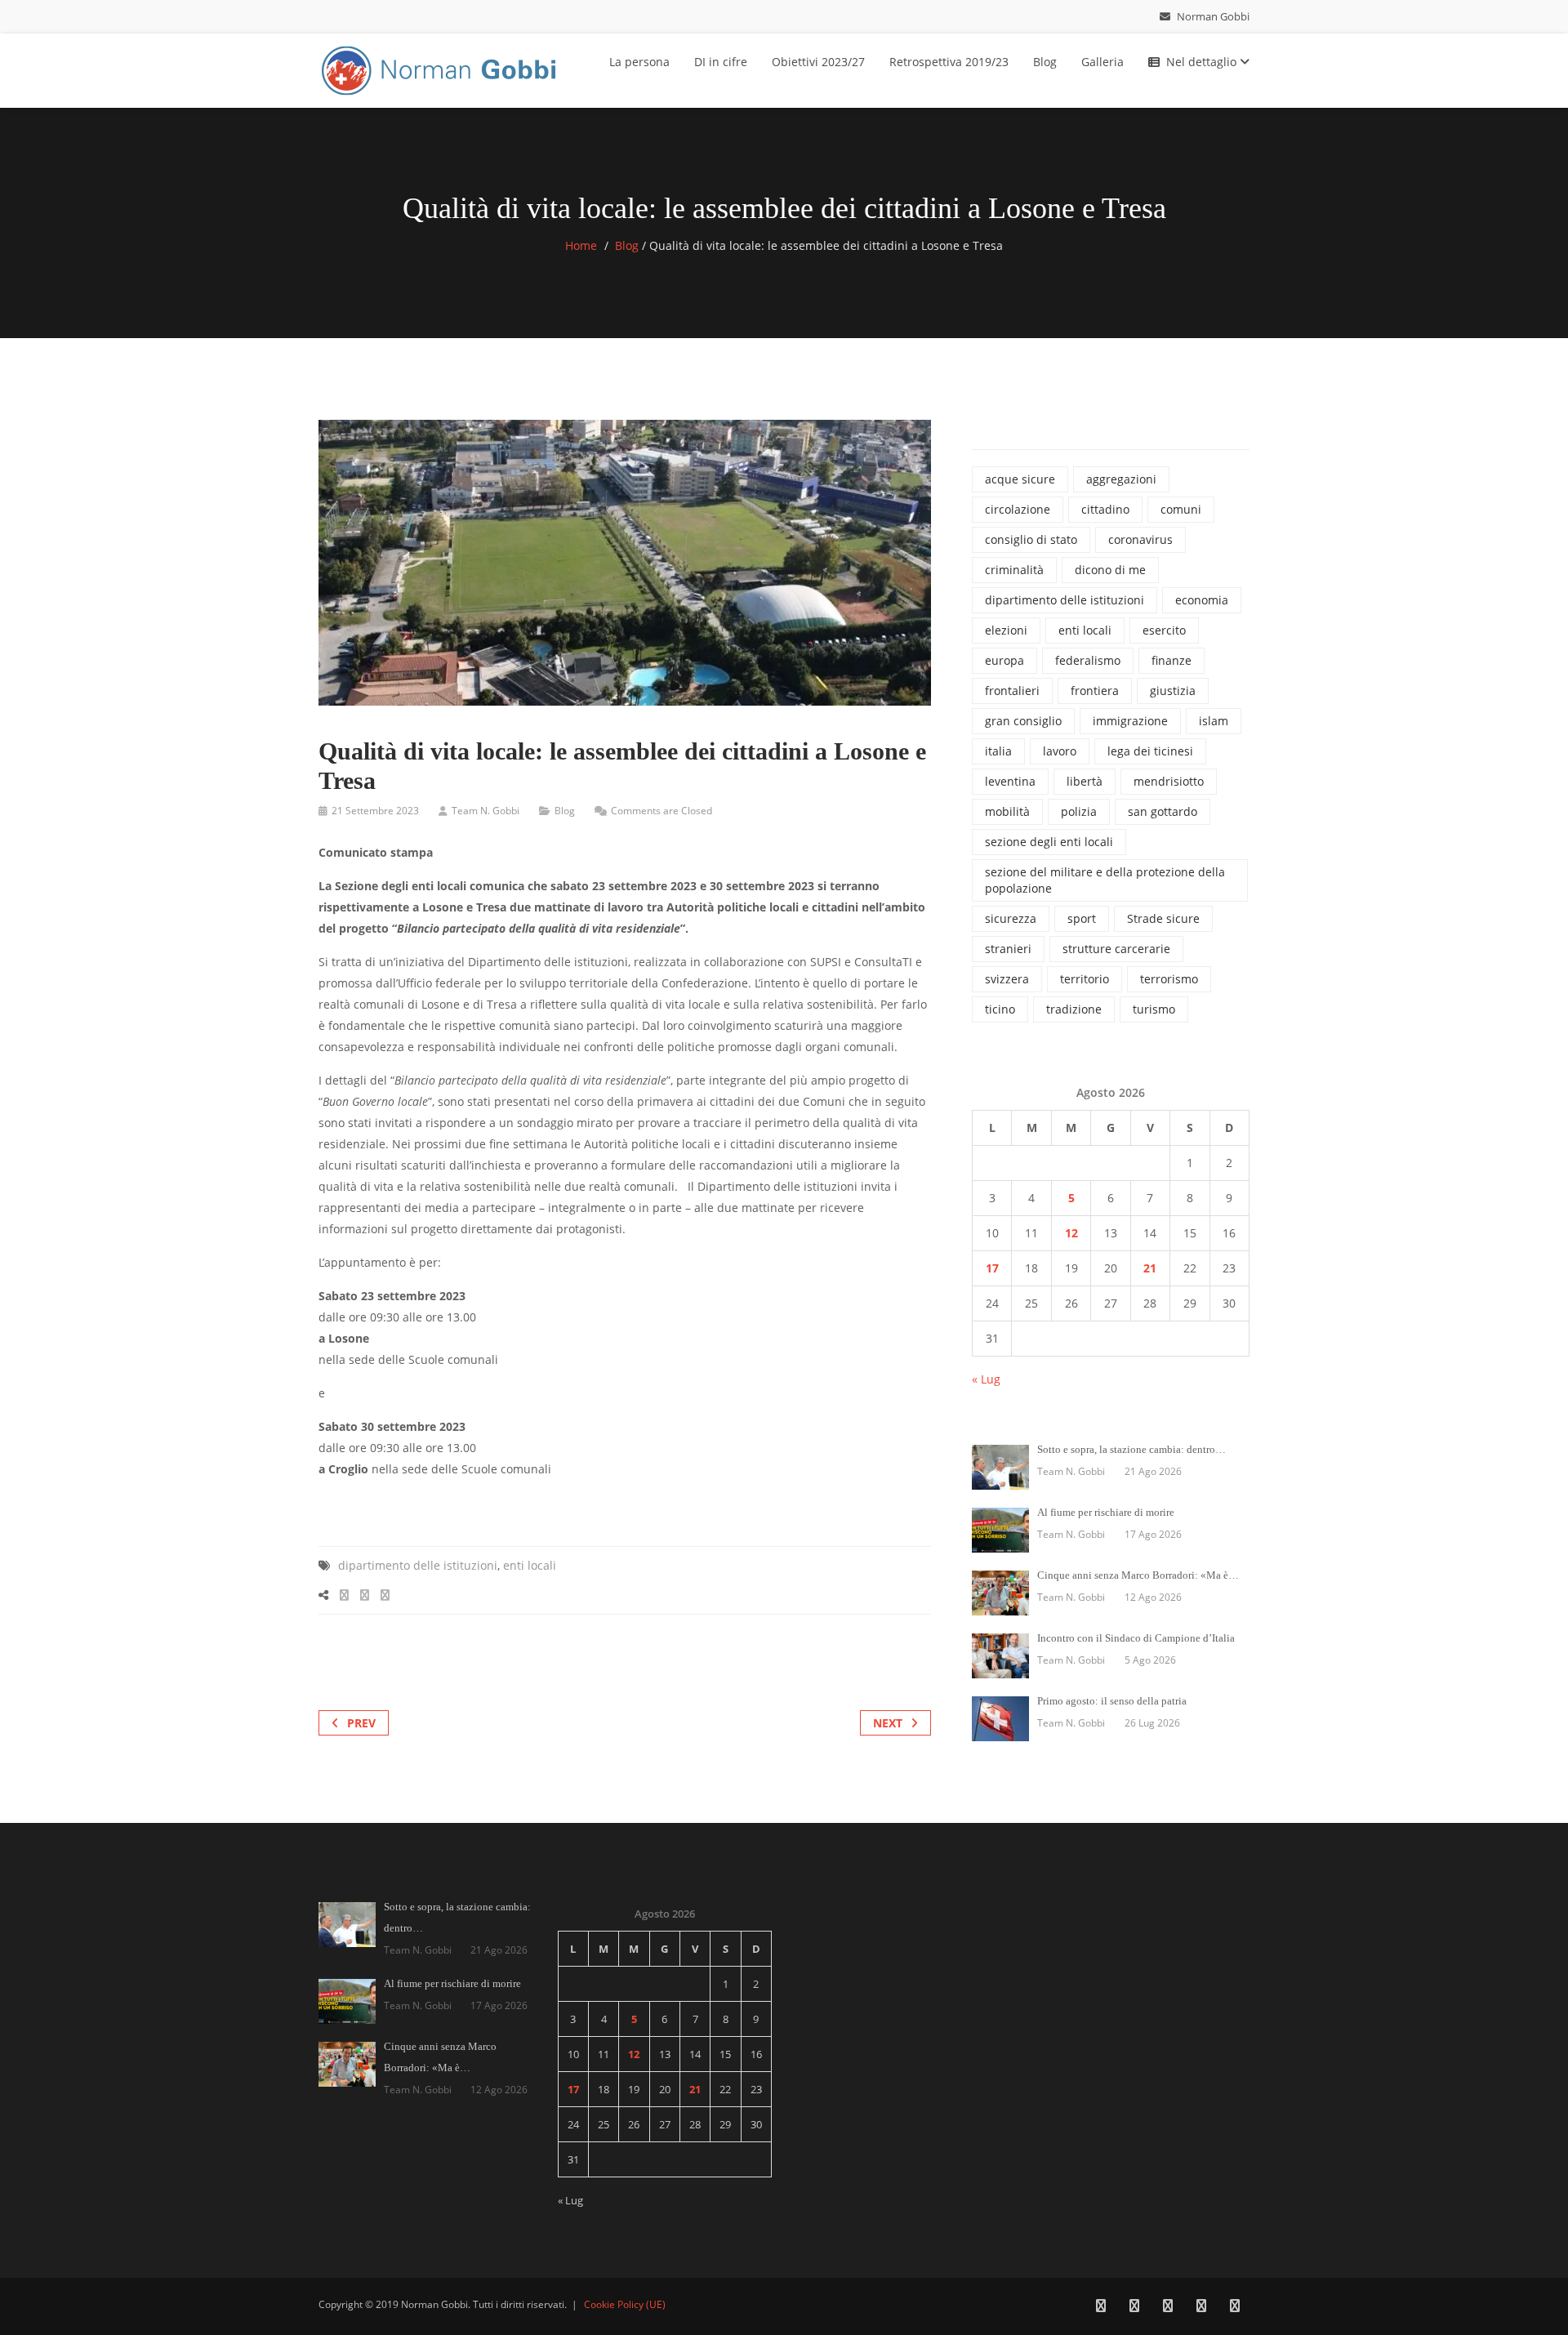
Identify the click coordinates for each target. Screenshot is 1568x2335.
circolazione (1018, 509)
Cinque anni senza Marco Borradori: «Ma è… (1138, 1575)
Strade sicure (1163, 918)
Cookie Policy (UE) (625, 2304)
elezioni (1006, 630)
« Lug (986, 1379)
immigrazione (1130, 721)
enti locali (530, 1565)
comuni (1181, 509)
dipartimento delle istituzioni (418, 1565)
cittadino (1105, 509)
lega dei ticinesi (1150, 751)
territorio (1085, 979)
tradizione (1074, 1009)
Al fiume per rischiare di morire (1106, 1512)
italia (998, 751)
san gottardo (1163, 811)
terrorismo (1169, 979)
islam (1214, 721)
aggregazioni (1121, 479)
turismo (1154, 1009)
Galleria (1102, 62)
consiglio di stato (1031, 539)
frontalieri (1012, 691)
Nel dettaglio (1203, 62)
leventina (1010, 781)
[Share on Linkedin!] (385, 1595)
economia (1202, 600)
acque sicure (1020, 479)
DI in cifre (721, 62)
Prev (361, 1723)
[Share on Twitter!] (365, 1595)
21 (1150, 1268)
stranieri (1008, 949)
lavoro (1060, 751)
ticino (1000, 1009)
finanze (1172, 660)
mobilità (1007, 811)
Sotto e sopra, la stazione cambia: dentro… (1131, 1449)
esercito (1164, 630)
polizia (1079, 811)
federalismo (1088, 660)
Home (581, 245)
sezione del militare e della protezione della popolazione (1105, 880)
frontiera (1095, 691)
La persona (639, 62)
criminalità (1014, 570)
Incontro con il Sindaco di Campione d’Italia (1136, 1638)
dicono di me (1110, 570)
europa (1004, 660)
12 (1071, 1233)
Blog (1045, 62)
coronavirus (1140, 539)
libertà (1085, 781)
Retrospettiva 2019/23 (949, 62)
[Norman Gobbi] (441, 67)
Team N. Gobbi (486, 811)
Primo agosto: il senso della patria (1112, 1701)
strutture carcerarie (1116, 949)
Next (888, 1723)
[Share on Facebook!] (344, 1595)
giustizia (1173, 691)
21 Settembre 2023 (375, 811)
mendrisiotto (1169, 781)
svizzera (1007, 979)
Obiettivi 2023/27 (818, 62)
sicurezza (1011, 918)
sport (1082, 918)
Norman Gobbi (1212, 16)
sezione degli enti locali (1049, 842)
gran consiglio (1023, 721)
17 (992, 1268)
